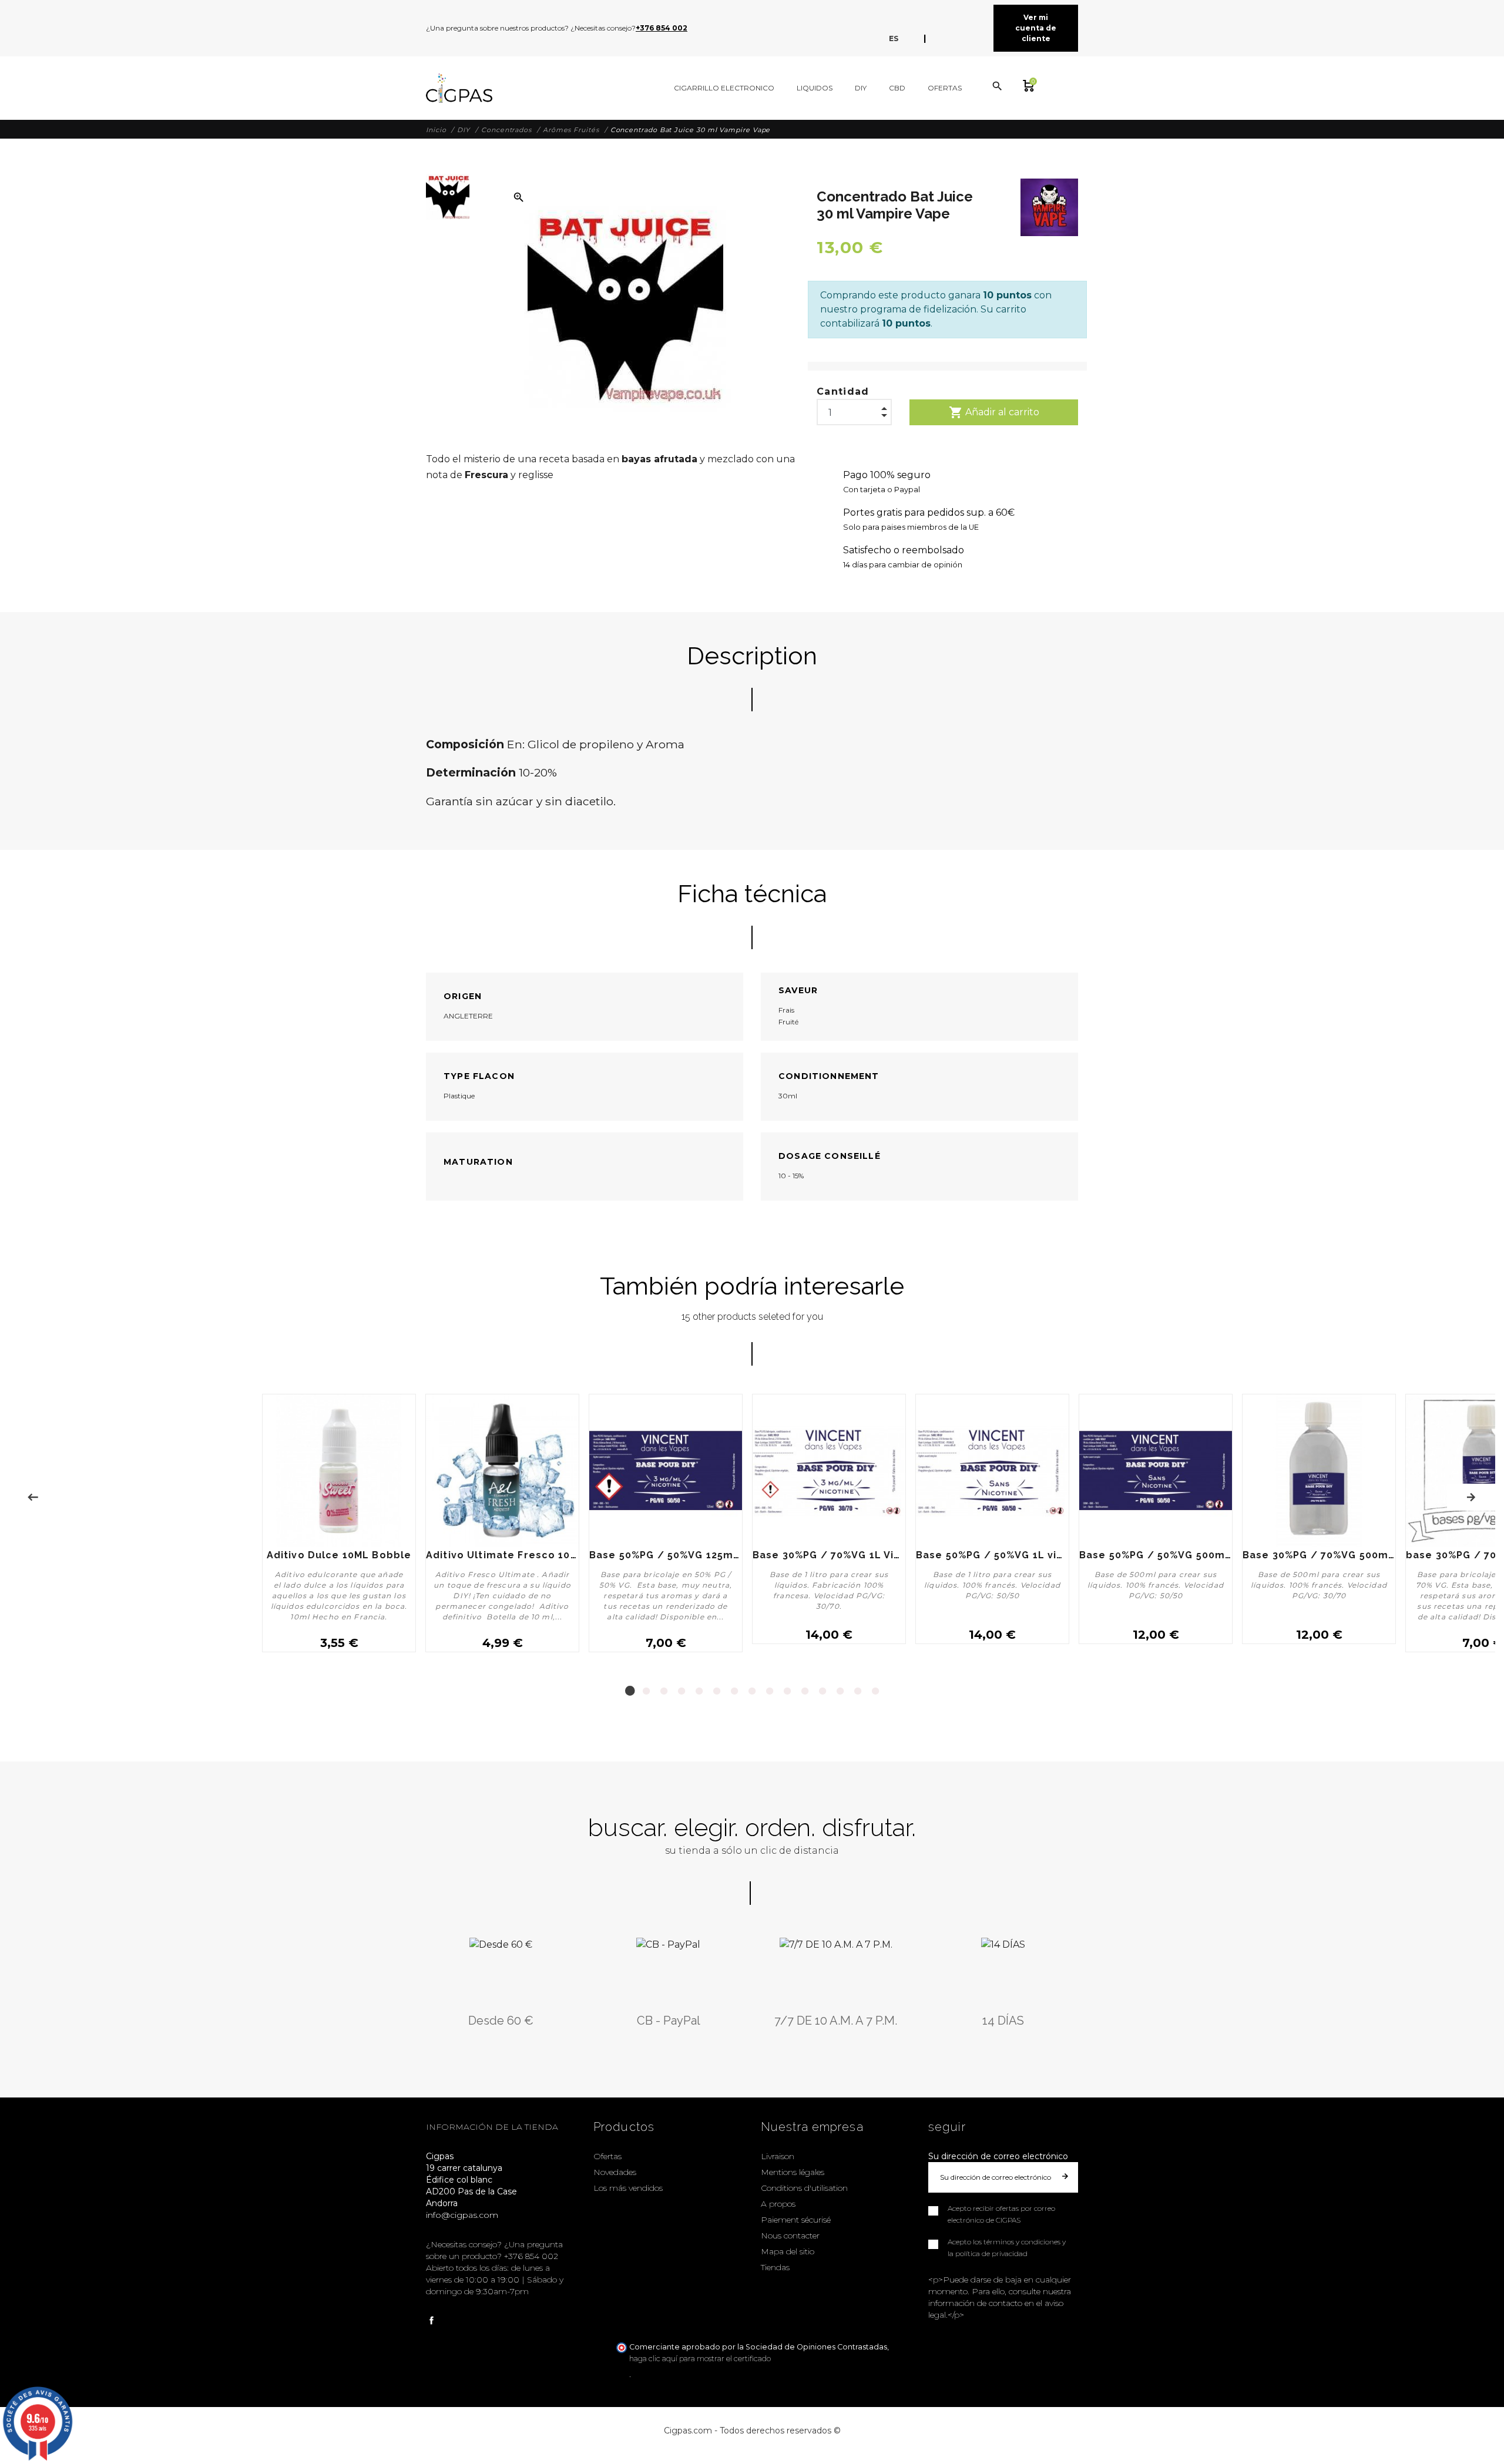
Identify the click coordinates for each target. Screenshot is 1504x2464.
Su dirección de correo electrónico (998, 2156)
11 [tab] (805, 1691)
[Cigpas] (459, 88)
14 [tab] (858, 1691)
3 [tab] (664, 1691)
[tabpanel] (666, 1528)
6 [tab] (717, 1691)
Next (1471, 1497)
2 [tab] (646, 1691)
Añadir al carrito (994, 412)
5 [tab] (699, 1691)
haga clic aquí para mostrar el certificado (700, 2359)
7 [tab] (734, 1691)
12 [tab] (822, 1691)
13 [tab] (840, 1691)
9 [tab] (770, 1691)
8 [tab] (752, 1691)
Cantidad (843, 391)
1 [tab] (629, 1691)
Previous (33, 1497)
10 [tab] (787, 1691)
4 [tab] (681, 1691)
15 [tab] (875, 1691)
